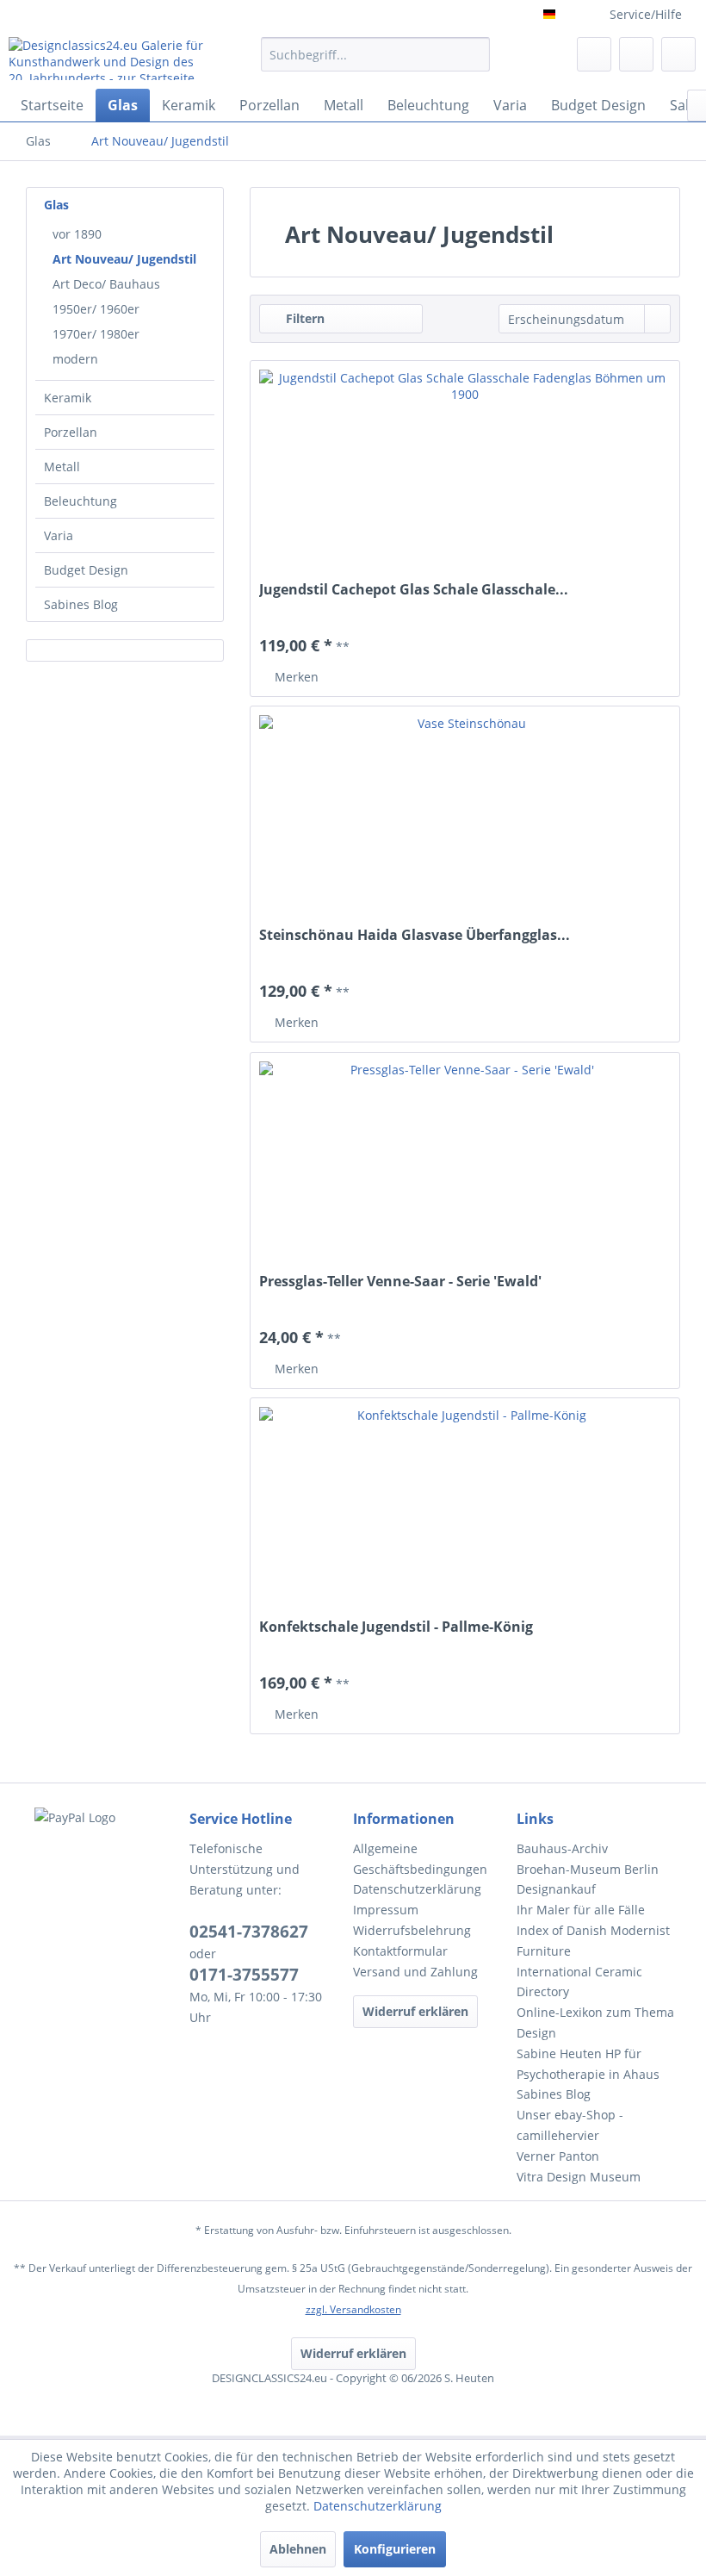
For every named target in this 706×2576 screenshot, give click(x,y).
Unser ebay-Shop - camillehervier (570, 2125)
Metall (62, 467)
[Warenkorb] (678, 54)
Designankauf (556, 1889)
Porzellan (71, 432)
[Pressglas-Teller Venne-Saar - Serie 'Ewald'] (465, 1165)
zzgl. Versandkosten (353, 2309)
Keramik (68, 398)
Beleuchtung (81, 501)
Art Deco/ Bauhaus (106, 284)
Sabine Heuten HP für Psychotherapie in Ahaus (588, 2064)
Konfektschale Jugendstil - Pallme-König (396, 1627)
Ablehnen (298, 2549)
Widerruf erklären (415, 2011)
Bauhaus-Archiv (562, 1848)
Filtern (303, 318)
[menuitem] (376, 62)
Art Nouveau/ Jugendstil (124, 259)
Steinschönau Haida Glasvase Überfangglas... (415, 935)
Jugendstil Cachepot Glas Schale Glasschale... (414, 590)
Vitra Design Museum (579, 2177)
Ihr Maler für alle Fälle (581, 1910)
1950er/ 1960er (96, 309)
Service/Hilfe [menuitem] (646, 14)
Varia (59, 535)
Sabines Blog (81, 604)
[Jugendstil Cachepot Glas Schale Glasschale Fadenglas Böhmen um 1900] (465, 473)
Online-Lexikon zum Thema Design (595, 2022)
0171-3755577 (244, 1975)
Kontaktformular (400, 1951)
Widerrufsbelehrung (412, 1930)
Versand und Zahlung (415, 1972)
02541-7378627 (249, 1932)
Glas (56, 205)
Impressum (386, 1910)
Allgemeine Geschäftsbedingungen (420, 1859)
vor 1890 (77, 234)
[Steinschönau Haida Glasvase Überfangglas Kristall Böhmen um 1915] (465, 818)
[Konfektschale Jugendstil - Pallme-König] (465, 1510)
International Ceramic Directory (579, 1982)
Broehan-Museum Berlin (588, 1869)
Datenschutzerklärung (417, 1889)
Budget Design (86, 570)
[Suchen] (474, 54)
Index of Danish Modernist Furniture (593, 1941)
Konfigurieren (395, 2549)
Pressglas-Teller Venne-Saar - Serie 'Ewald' (400, 1282)
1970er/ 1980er (96, 334)
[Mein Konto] (636, 54)
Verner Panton (558, 2156)
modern (75, 359)
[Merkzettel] (594, 54)
